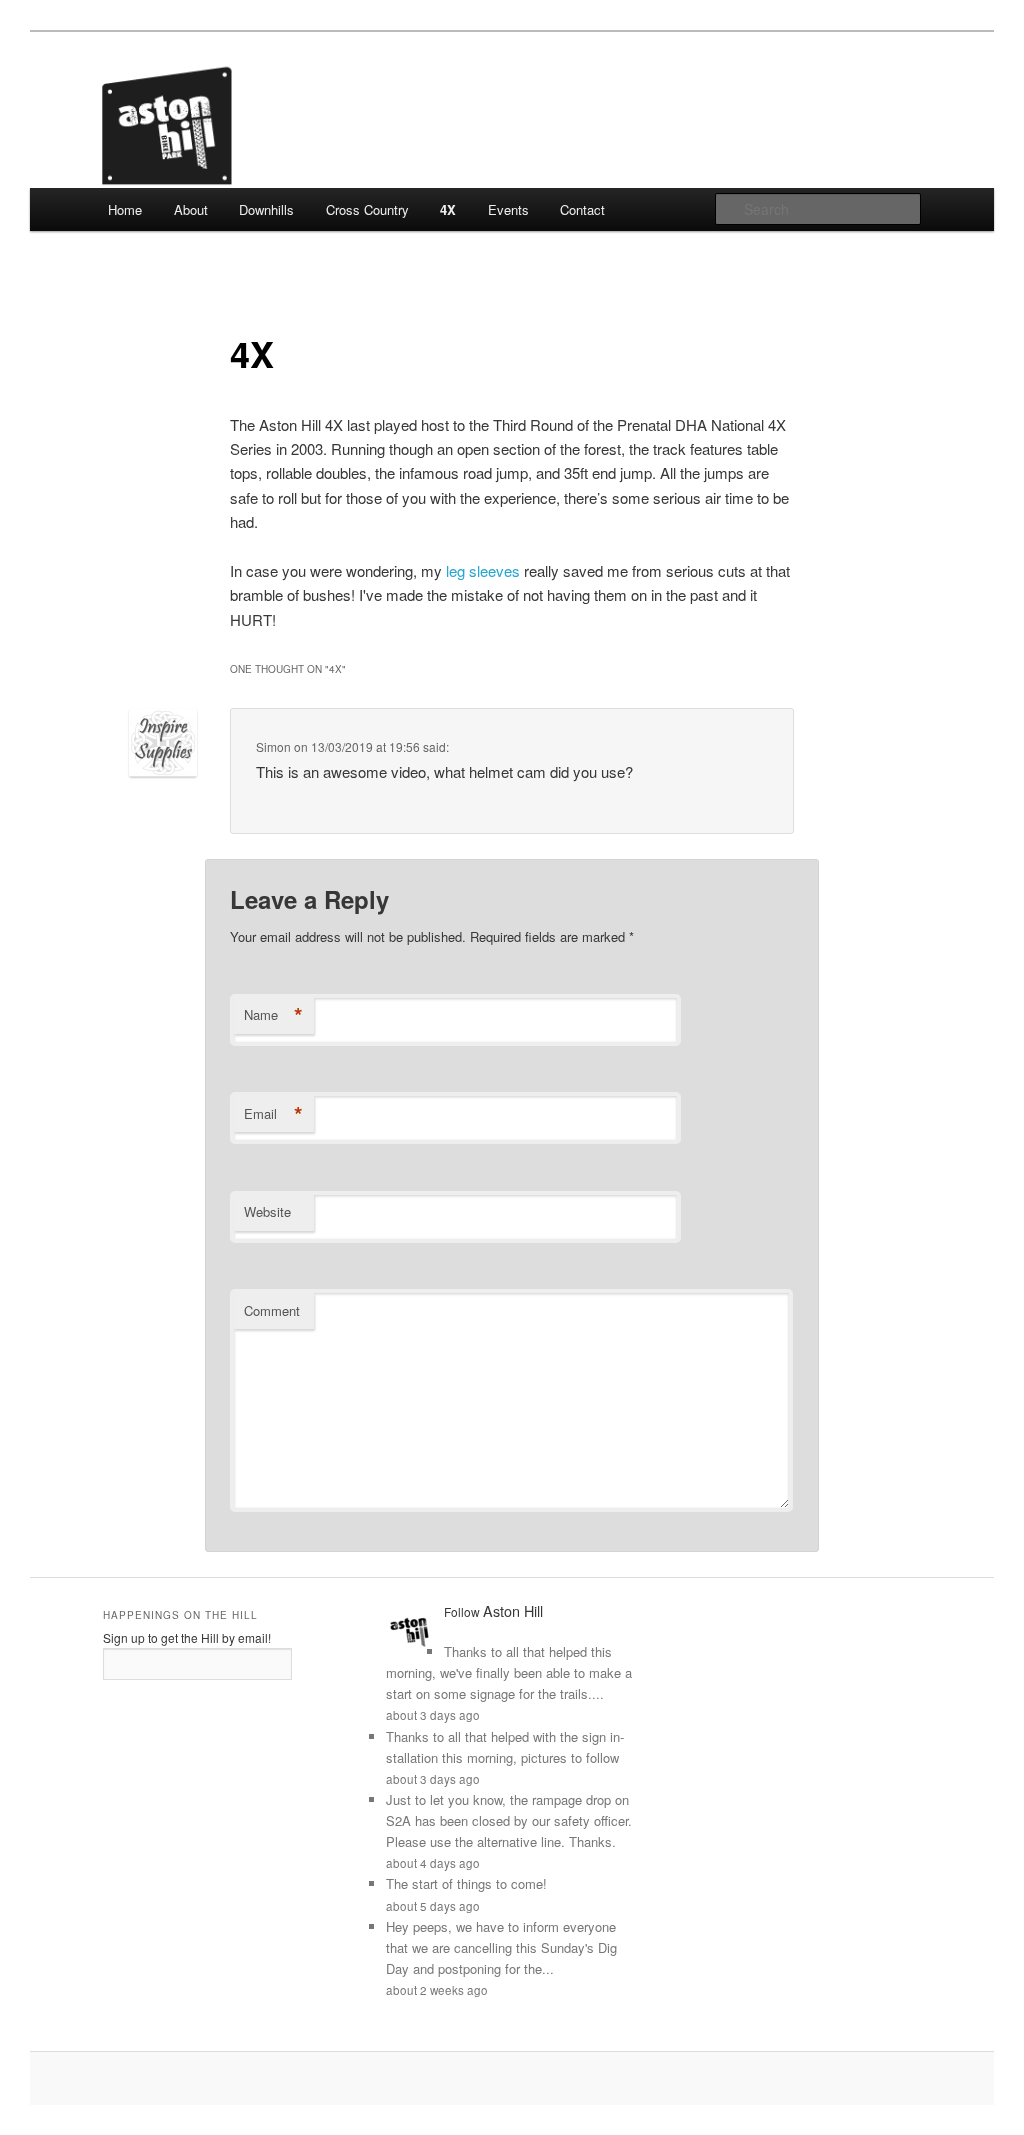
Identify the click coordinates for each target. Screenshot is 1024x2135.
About (191, 209)
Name (273, 1015)
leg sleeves (483, 570)
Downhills (266, 209)
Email (273, 1114)
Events (508, 209)
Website (267, 1211)
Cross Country (367, 209)
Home (125, 209)
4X (448, 209)
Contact (582, 209)
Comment (272, 1310)
